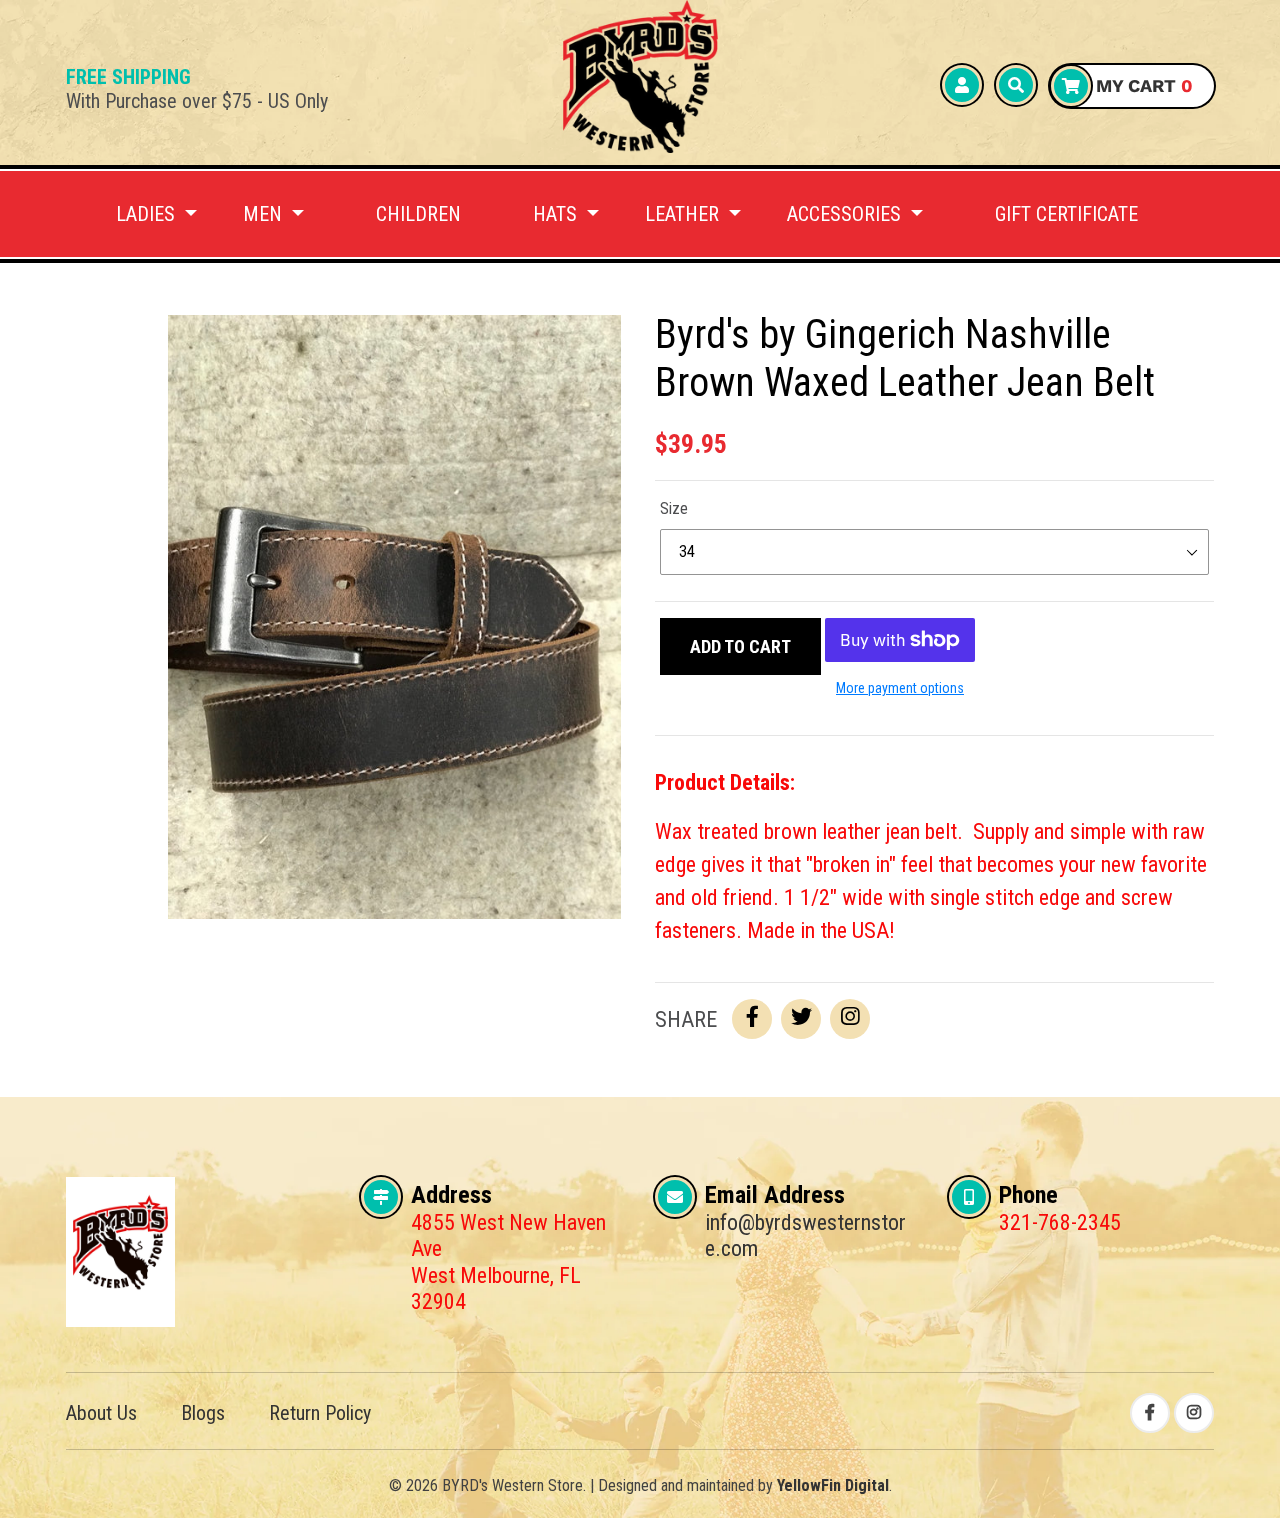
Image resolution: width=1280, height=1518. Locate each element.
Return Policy (320, 1413)
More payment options (900, 688)
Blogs (203, 1413)
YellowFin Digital (833, 1485)
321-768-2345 (1060, 1222)
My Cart (1142, 85)
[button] (156, 214)
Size (674, 508)
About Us (101, 1413)
